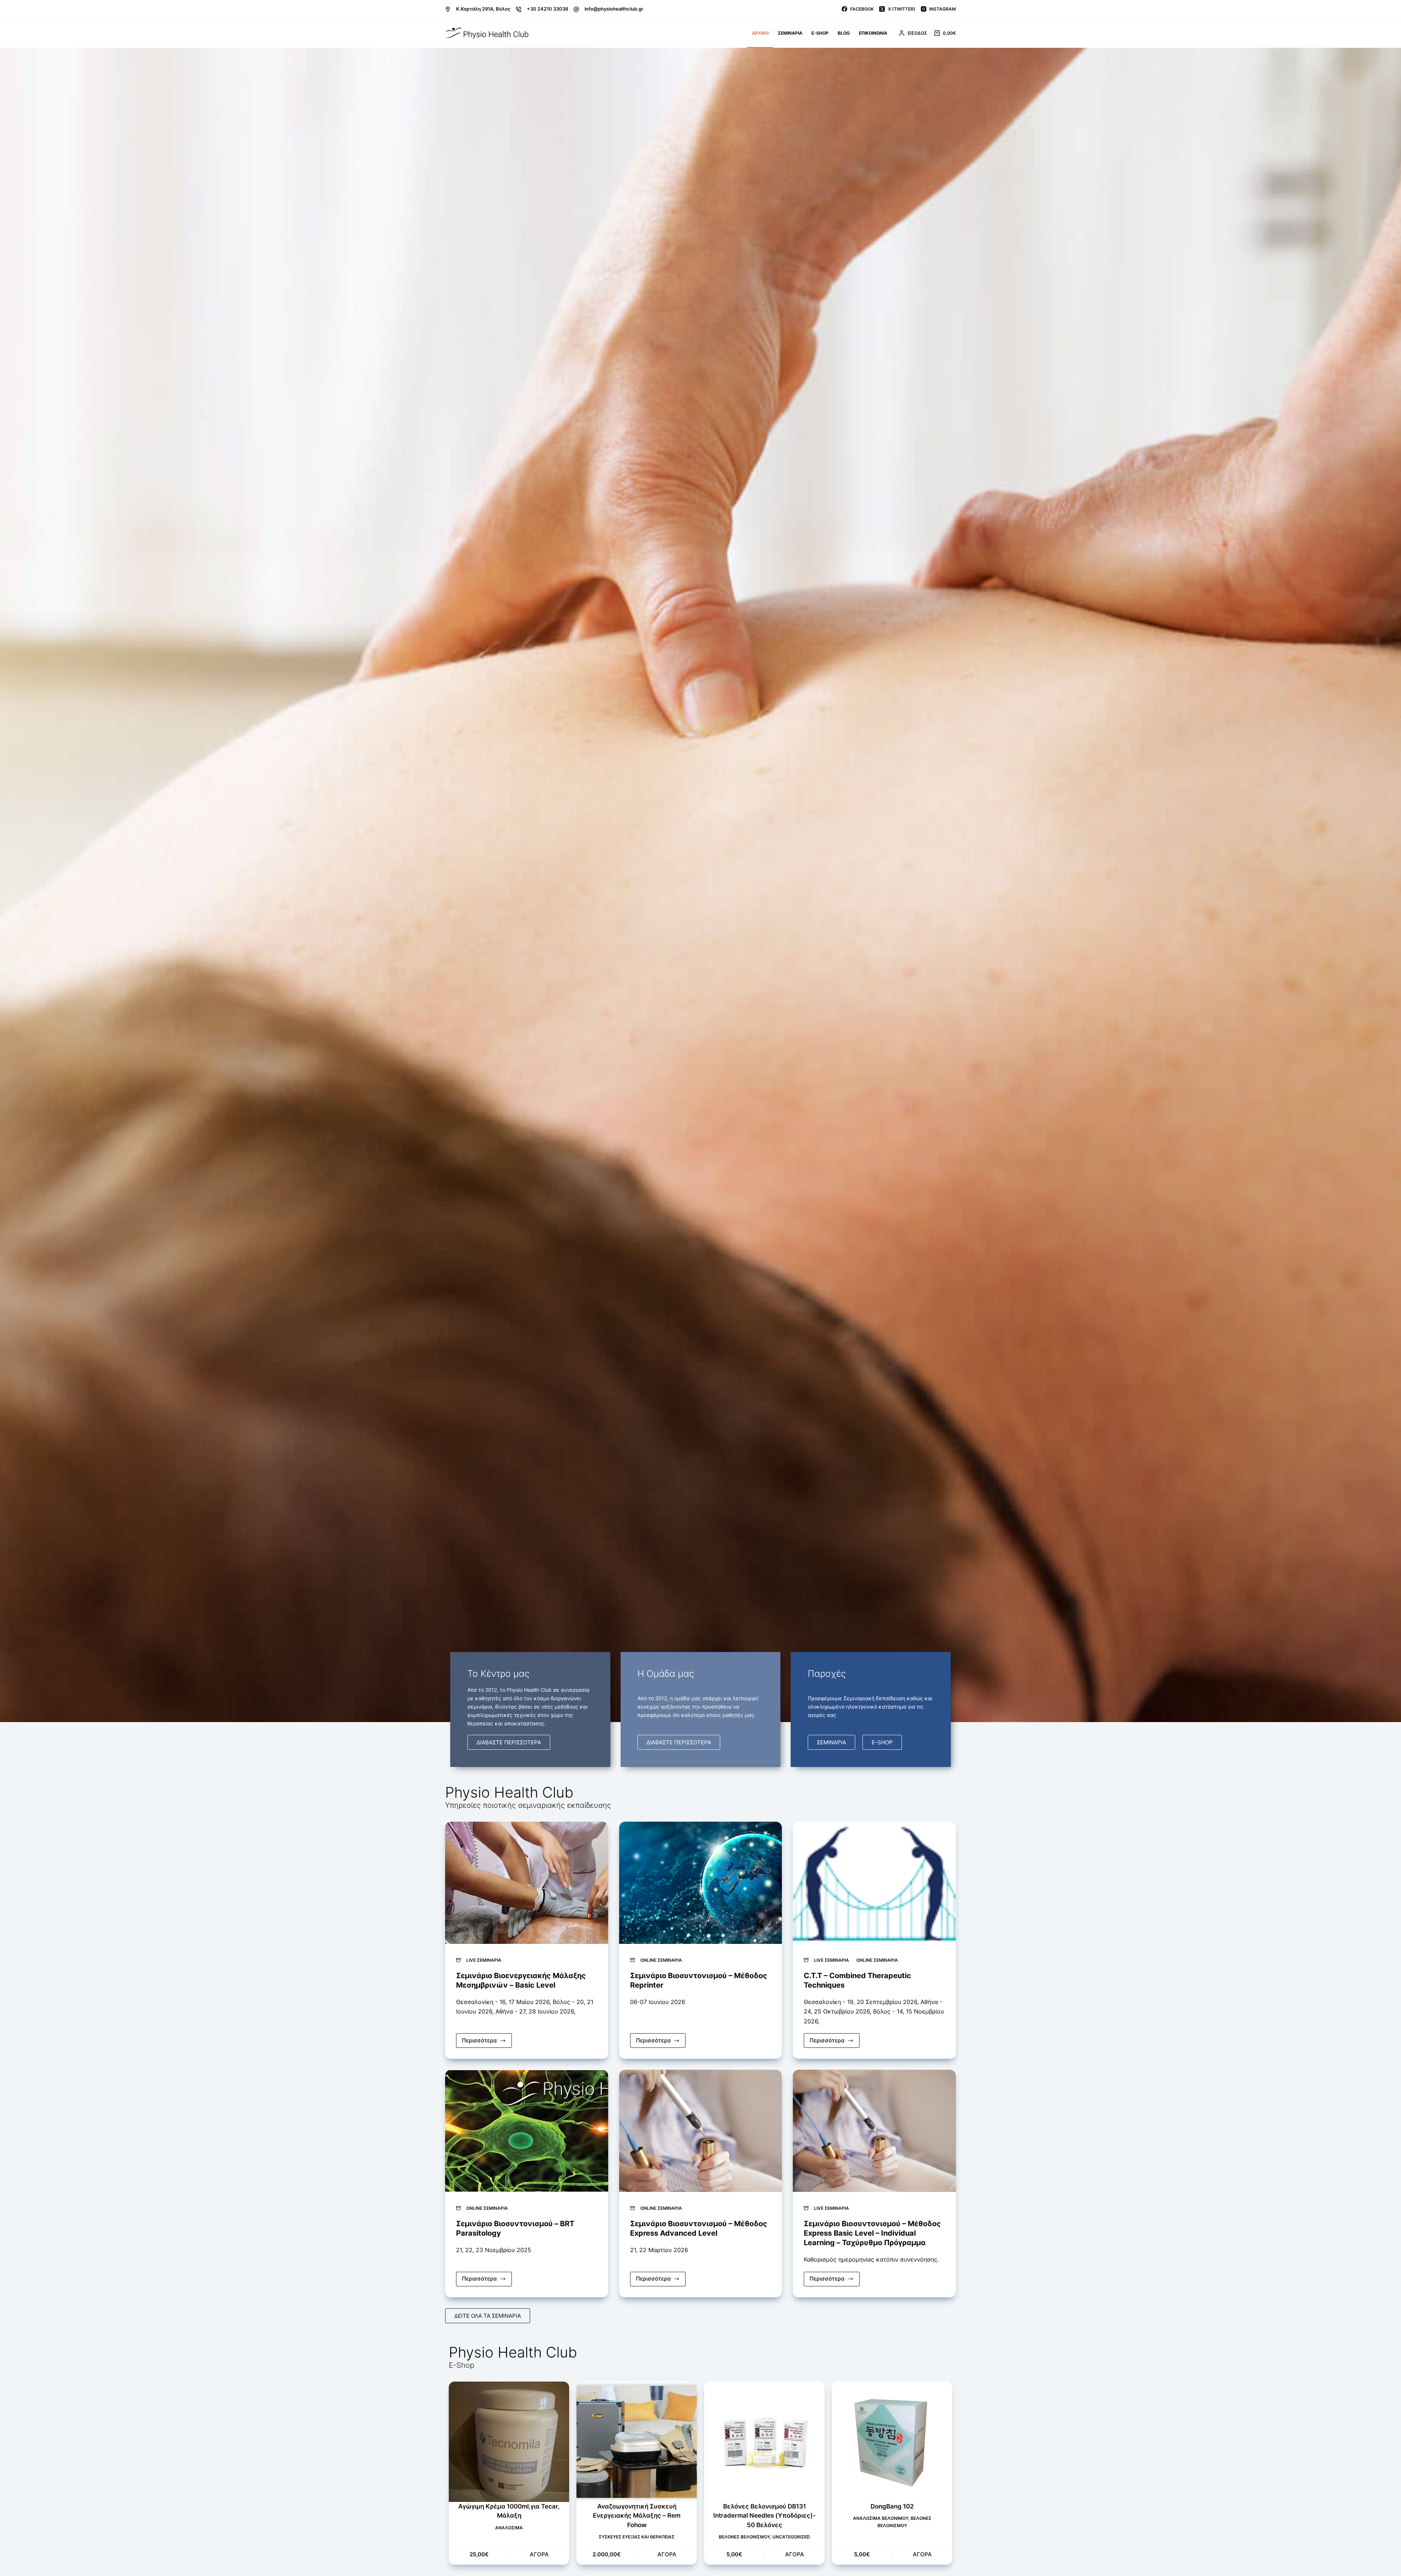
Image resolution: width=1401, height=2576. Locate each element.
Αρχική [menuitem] (760, 33)
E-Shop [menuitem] (820, 33)
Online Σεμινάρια (661, 1960)
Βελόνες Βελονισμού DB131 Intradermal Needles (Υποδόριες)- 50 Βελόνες (765, 2516)
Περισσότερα (487, 2039)
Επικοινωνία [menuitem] (873, 33)
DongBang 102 (892, 2506)
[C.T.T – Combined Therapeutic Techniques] (874, 1883)
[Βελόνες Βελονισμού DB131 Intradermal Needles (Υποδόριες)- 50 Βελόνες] (764, 2442)
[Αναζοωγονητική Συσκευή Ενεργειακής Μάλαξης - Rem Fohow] (637, 2442)
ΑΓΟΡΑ (539, 2554)
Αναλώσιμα (509, 2528)
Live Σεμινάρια (484, 1960)
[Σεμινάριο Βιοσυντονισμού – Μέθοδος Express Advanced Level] (701, 2131)
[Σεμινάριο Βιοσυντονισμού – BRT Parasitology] (527, 2131)
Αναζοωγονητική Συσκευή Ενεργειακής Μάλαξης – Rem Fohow (637, 2516)
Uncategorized (791, 2537)
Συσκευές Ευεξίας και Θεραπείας (637, 2537)
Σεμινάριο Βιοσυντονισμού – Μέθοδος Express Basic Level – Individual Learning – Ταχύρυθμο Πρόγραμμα (872, 2233)
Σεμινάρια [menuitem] (790, 33)
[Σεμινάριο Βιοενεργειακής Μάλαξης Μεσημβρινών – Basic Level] (527, 1883)
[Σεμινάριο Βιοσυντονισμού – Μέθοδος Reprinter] (701, 1883)
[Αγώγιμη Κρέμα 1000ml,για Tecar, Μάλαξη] (509, 2442)
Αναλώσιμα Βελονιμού (881, 2518)
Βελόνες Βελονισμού (744, 2537)
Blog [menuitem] (844, 33)
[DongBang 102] (892, 2442)
